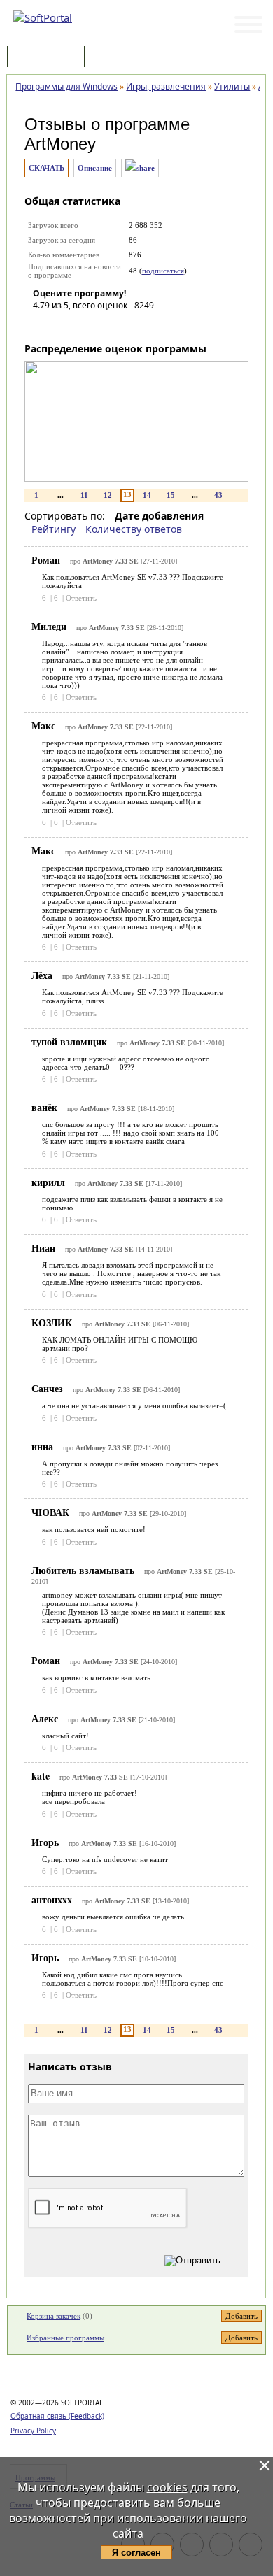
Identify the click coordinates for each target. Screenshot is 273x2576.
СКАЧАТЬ (47, 168)
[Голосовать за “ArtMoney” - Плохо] (64, 325)
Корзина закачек (54, 2316)
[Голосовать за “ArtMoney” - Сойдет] (85, 325)
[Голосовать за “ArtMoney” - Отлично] (127, 325)
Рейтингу (54, 529)
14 (147, 495)
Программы (49, 58)
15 (171, 495)
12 (108, 495)
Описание (95, 168)
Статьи (118, 58)
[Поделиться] (140, 168)
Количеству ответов (134, 529)
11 (84, 495)
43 (218, 495)
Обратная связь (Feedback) (57, 2416)
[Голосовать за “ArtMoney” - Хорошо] (106, 325)
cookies (167, 2487)
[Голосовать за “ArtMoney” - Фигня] (43, 325)
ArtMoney (60, 144)
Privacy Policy (33, 2431)
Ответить (81, 598)
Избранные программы (65, 2338)
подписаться (163, 271)
